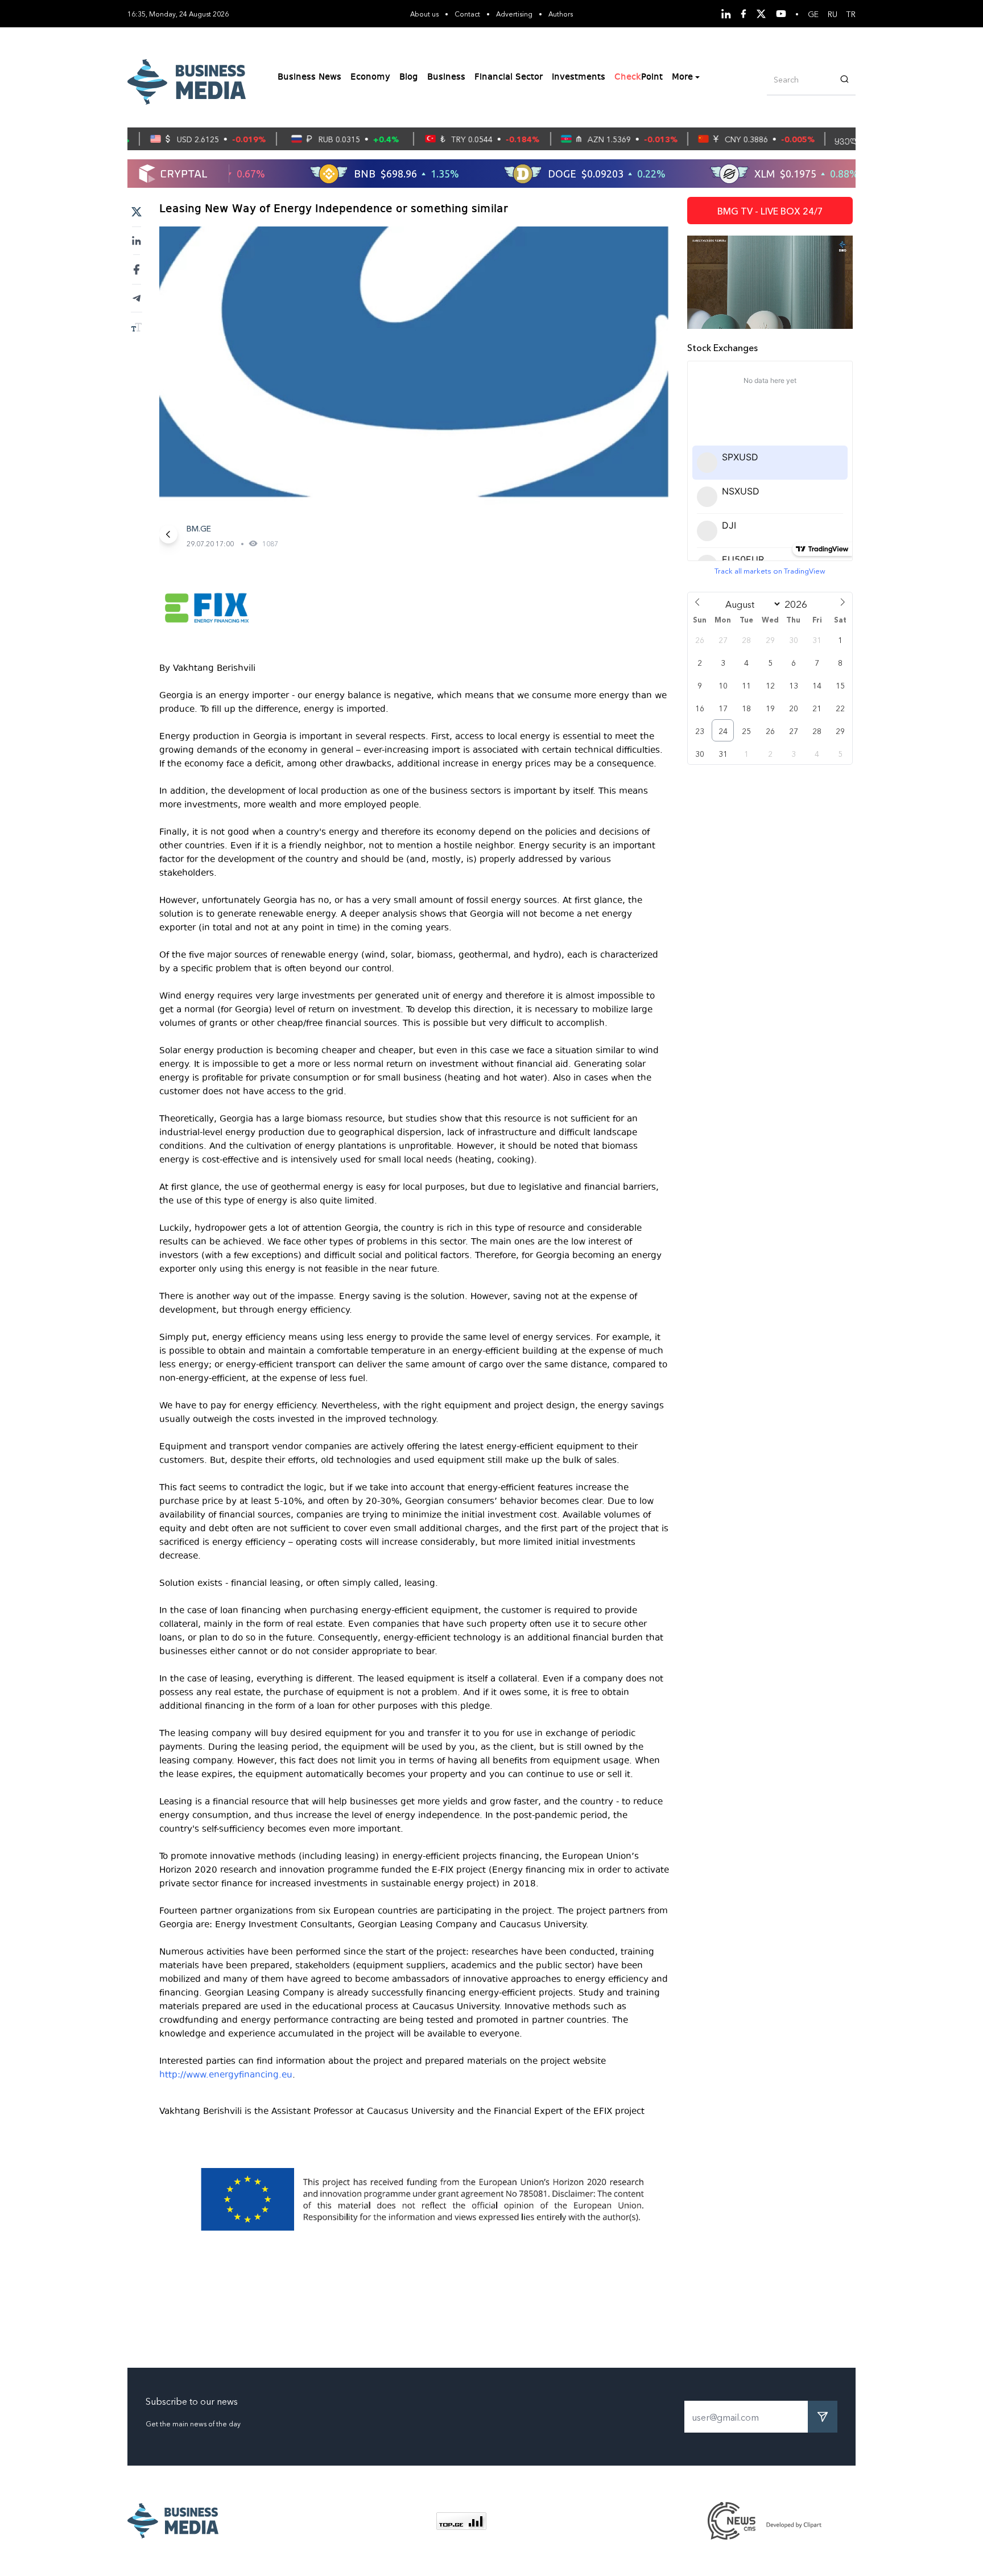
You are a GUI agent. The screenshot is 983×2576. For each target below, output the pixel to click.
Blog (409, 77)
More (682, 77)
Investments (579, 77)
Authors (561, 13)
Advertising (514, 13)
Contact (467, 13)
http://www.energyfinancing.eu (226, 2075)
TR (851, 14)
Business (446, 77)
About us (424, 13)
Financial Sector (509, 77)
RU (833, 14)
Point (639, 77)
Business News (309, 77)
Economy (370, 77)
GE (813, 14)
